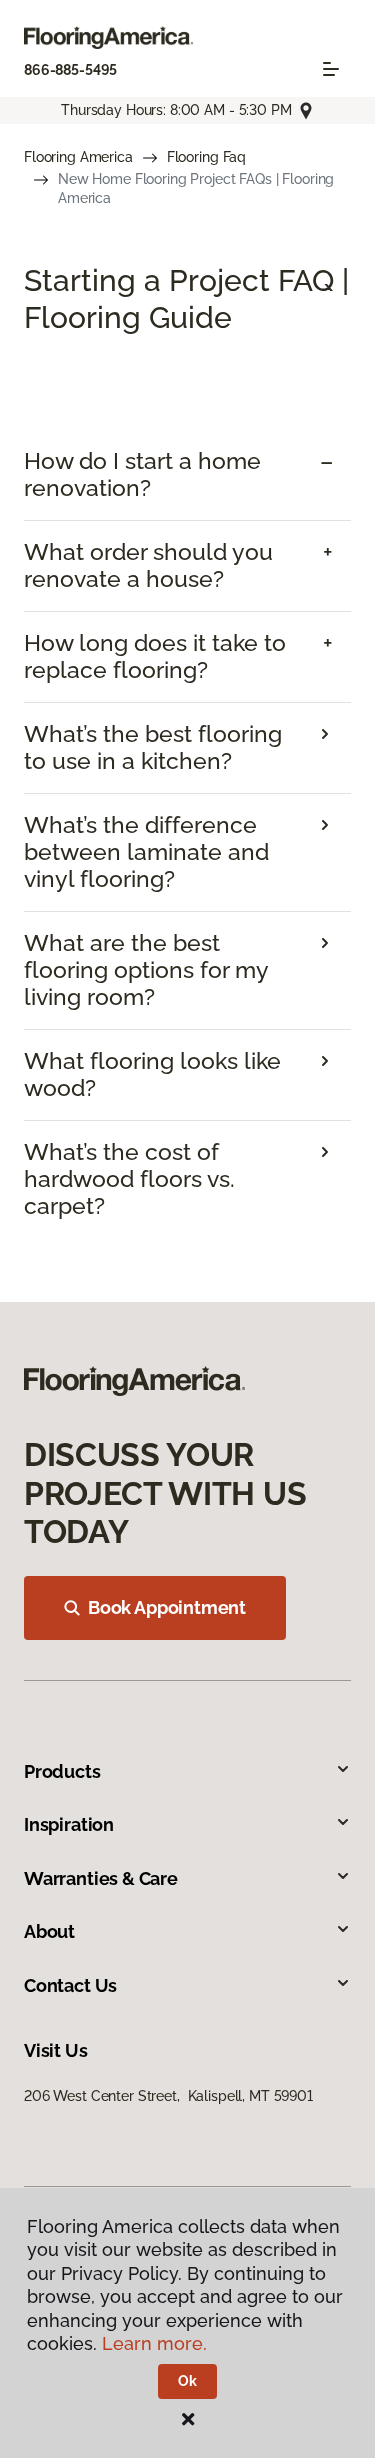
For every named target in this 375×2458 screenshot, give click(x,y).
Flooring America (78, 157)
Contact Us (70, 1985)
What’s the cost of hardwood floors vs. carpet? (129, 1179)
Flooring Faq (206, 157)
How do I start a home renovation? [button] (142, 474)
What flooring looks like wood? (152, 1074)
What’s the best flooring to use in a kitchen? (153, 747)
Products (62, 1771)
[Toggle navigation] (331, 69)
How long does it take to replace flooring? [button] (155, 656)
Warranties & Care (101, 1878)
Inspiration (69, 1824)
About (49, 1931)
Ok (187, 2381)
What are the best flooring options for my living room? (146, 970)
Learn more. (154, 2343)
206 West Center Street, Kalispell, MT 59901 (168, 2096)
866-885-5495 (70, 70)
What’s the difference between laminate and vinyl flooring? (146, 852)
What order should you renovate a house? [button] (148, 565)
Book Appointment (167, 1607)
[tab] (187, 475)
